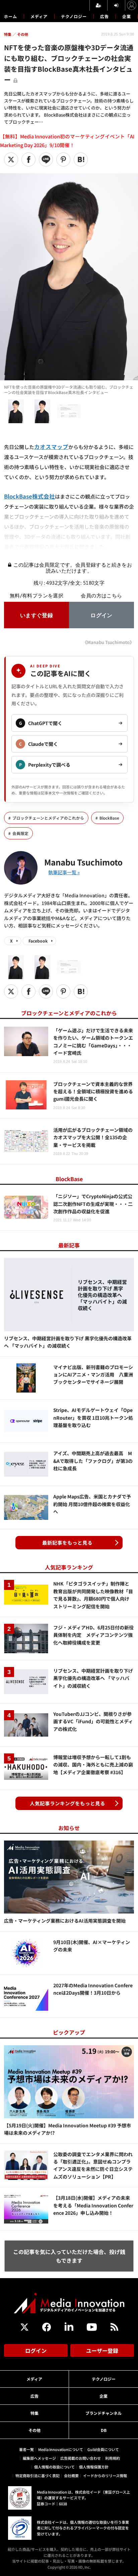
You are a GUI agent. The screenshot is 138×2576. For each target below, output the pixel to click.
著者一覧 (26, 2449)
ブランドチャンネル (103, 2413)
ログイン (36, 2350)
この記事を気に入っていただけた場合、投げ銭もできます (69, 2256)
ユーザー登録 (102, 2350)
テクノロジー (74, 16)
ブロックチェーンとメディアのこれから (48, 818)
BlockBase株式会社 (29, 496)
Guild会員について (103, 2449)
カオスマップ (51, 447)
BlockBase (109, 818)
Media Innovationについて (61, 2449)
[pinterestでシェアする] (63, 159)
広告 (105, 16)
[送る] (46, 159)
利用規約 (113, 2458)
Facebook (38, 941)
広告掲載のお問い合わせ (81, 2458)
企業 (127, 16)
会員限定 (20, 833)
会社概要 (71, 2475)
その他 (34, 2430)
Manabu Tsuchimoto (83, 862)
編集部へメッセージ (39, 2458)
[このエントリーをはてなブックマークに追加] (81, 159)
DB (104, 2430)
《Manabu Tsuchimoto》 (108, 642)
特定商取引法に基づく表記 (38, 2475)
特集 (34, 2413)
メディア (39, 16)
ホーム (11, 16)
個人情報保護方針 (94, 2467)
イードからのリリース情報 (105, 2475)
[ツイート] (11, 159)
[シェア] (28, 159)
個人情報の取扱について (54, 2467)
